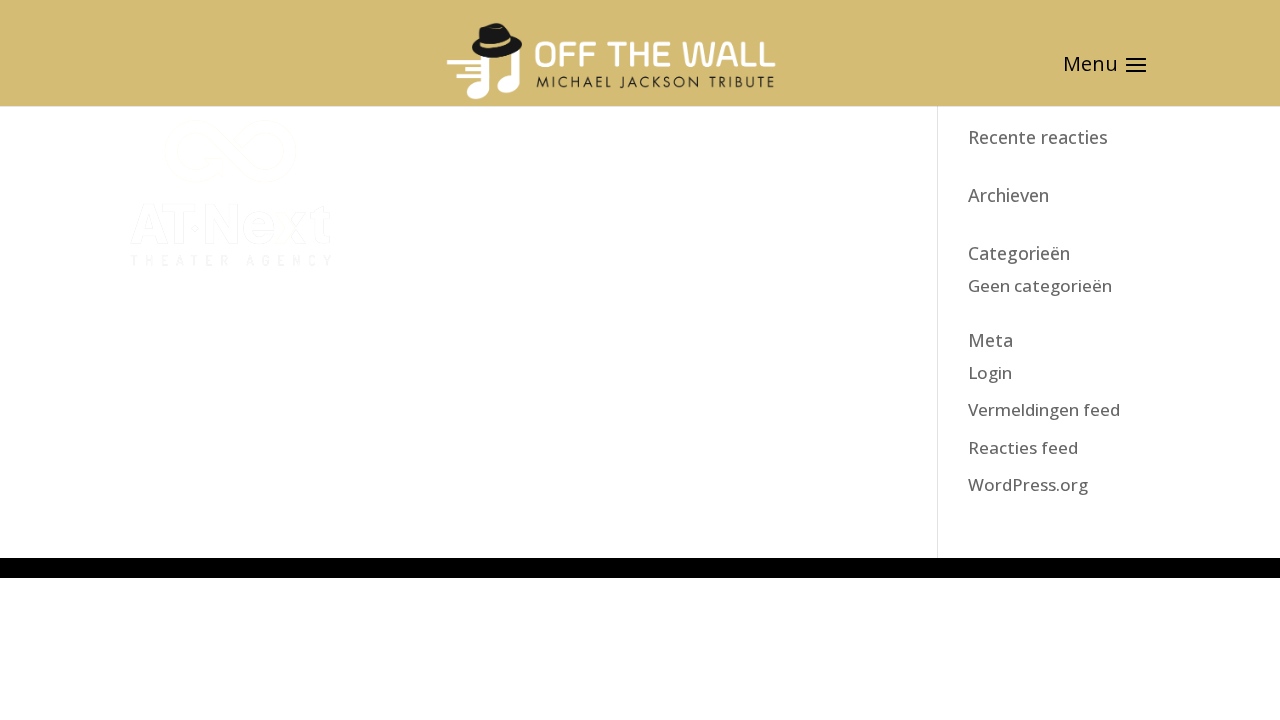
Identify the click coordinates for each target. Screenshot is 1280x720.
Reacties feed (1023, 447)
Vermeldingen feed (1044, 409)
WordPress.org (1028, 484)
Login (990, 372)
